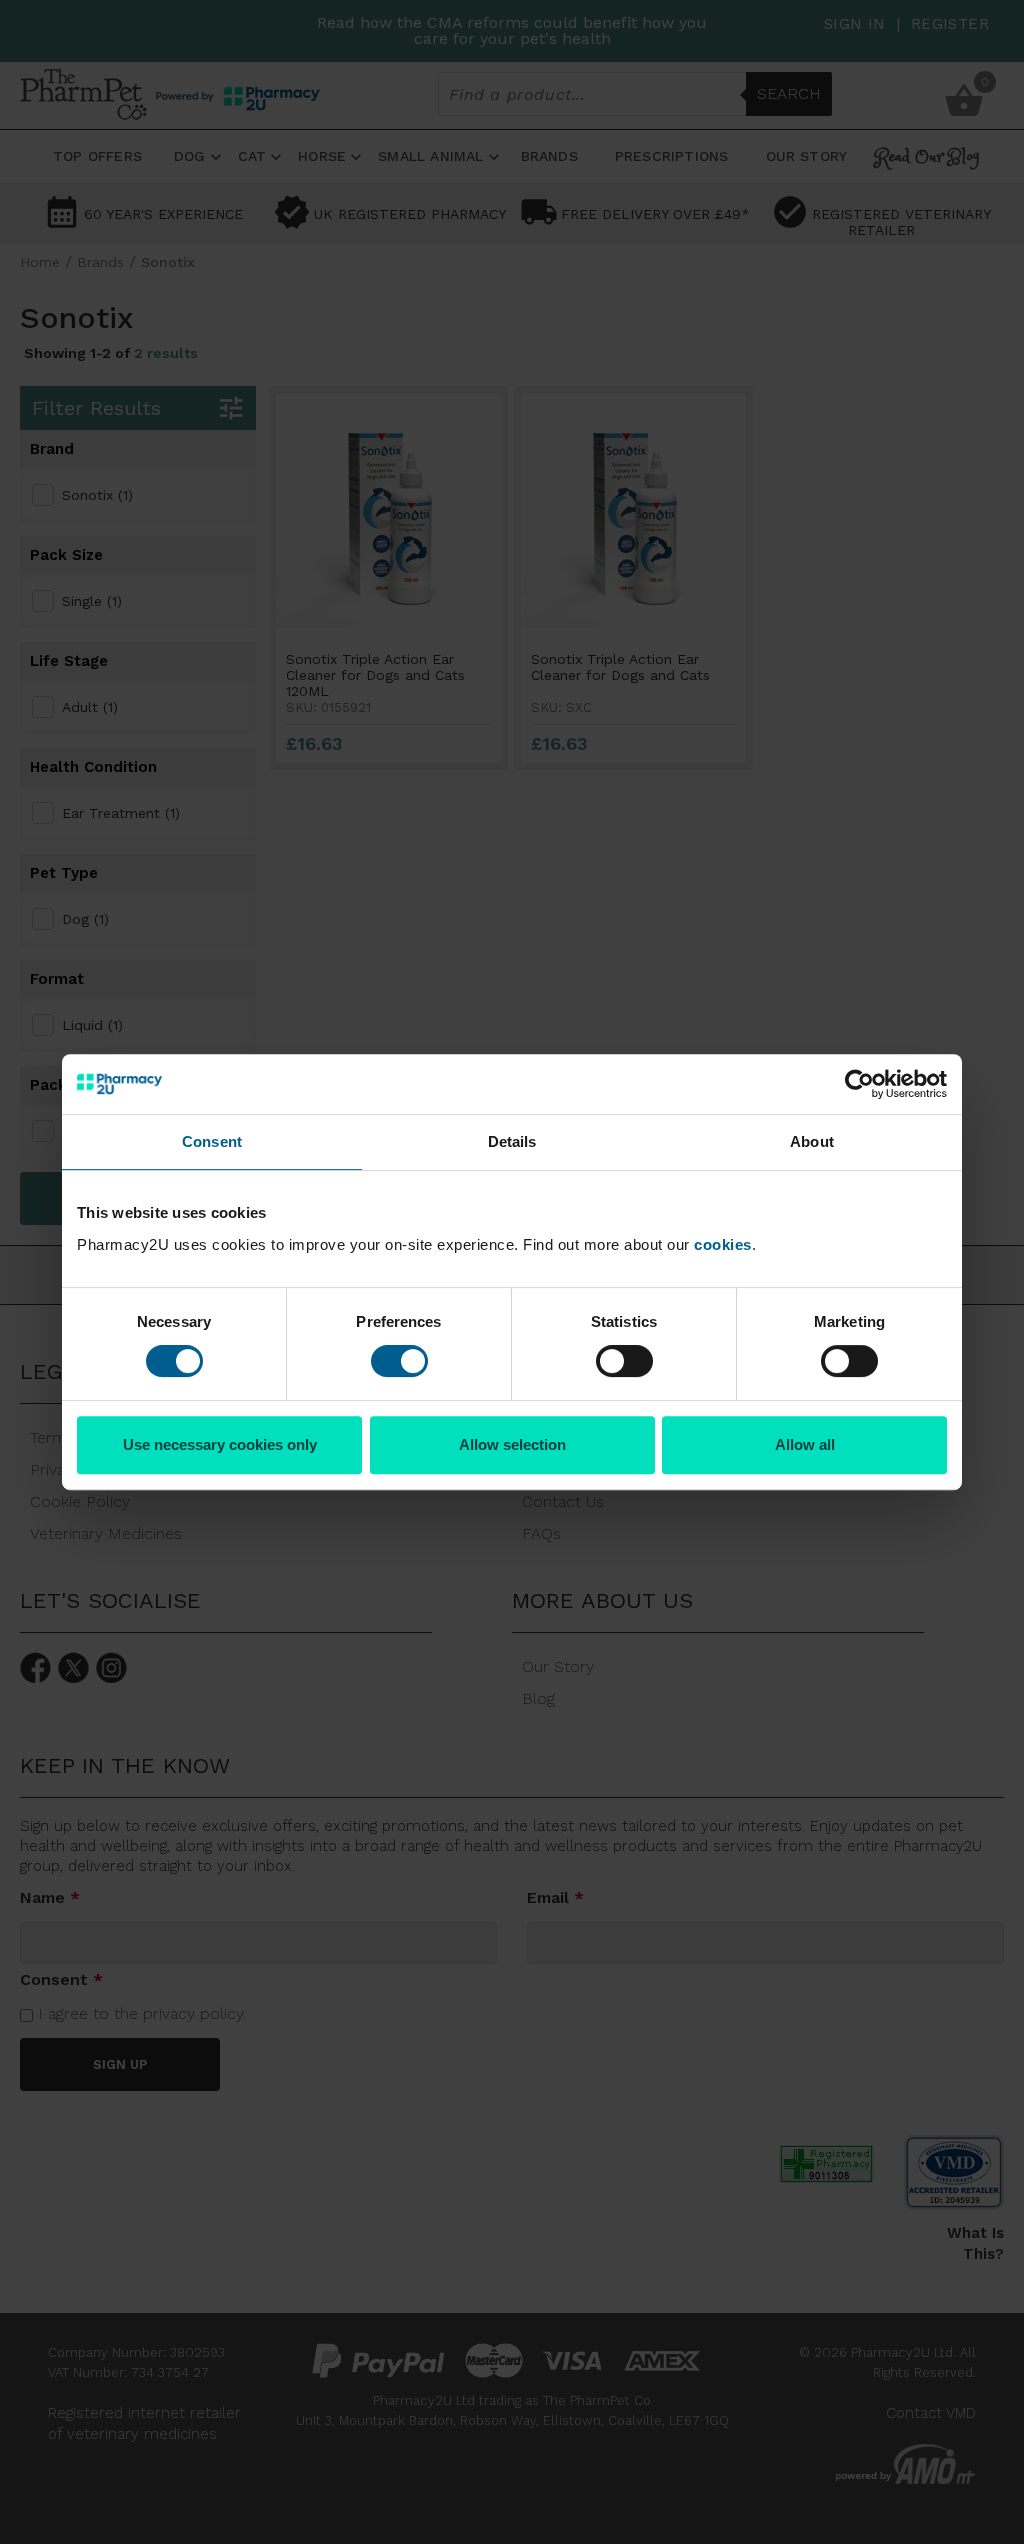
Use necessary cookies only (220, 1444)
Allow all (805, 1444)
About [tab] (812, 1141)
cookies (723, 1244)
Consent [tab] (212, 1141)
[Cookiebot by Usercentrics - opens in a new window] (859, 1084)
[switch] (399, 1361)
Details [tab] (512, 1141)
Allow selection (512, 1444)
